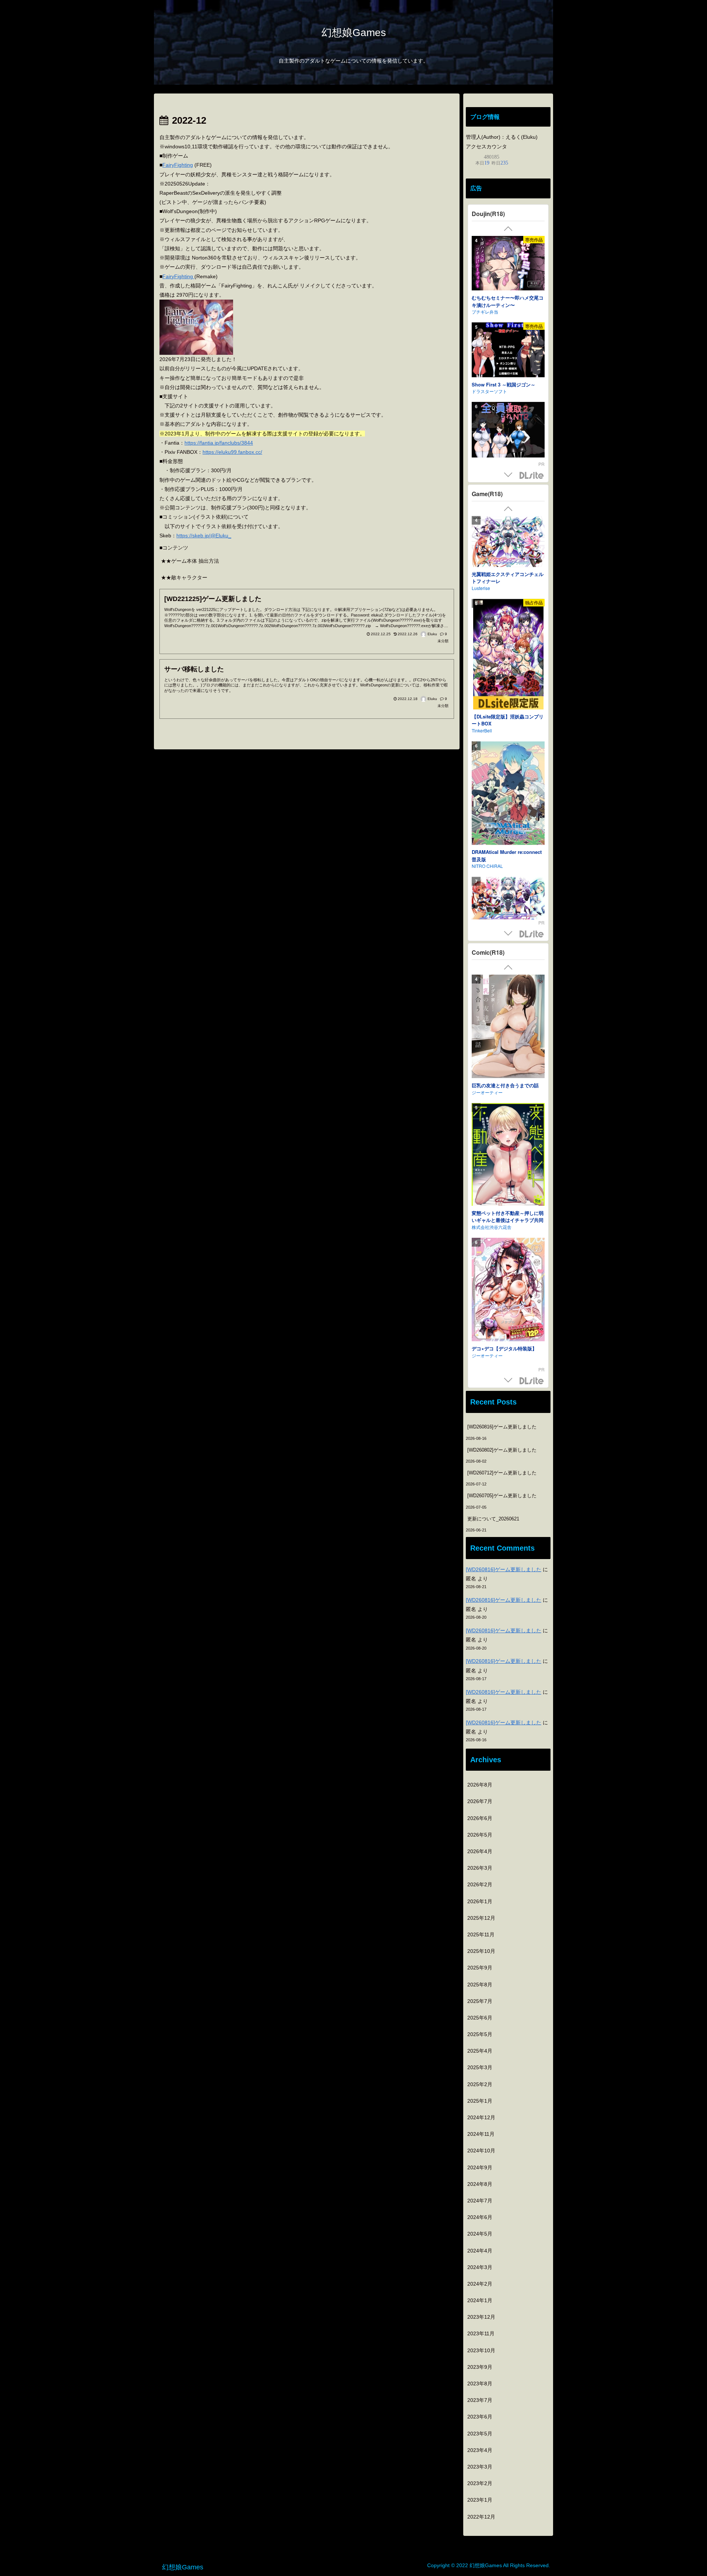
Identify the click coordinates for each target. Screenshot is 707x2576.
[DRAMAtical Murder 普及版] (508, 731)
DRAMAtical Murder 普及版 (502, 789)
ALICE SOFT (484, 918)
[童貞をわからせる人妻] (508, 1163)
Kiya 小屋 (481, 305)
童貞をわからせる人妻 (496, 1221)
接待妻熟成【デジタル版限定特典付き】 (508, 1353)
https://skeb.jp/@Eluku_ (204, 536)
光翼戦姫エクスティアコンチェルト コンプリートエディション (508, 581)
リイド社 (481, 1363)
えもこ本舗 (483, 392)
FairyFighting (178, 165)
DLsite (532, 476)
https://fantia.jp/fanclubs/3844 (219, 443)
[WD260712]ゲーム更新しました (502, 1473)
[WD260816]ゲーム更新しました (502, 1427)
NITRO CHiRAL (487, 796)
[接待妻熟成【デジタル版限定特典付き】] (508, 1292)
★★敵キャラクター (184, 577)
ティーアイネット (489, 1228)
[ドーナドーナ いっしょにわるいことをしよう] (508, 853)
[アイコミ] (508, 629)
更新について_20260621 (493, 1519)
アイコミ (481, 661)
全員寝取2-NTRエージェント (502, 299)
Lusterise (481, 592)
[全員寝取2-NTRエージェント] (508, 265)
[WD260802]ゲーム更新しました (502, 1450)
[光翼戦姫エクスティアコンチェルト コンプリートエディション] (508, 544)
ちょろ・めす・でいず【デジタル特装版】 (508, 1089)
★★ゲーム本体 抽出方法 (190, 561)
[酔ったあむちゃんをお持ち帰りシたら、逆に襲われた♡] (508, 344)
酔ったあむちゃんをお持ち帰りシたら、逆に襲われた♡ (508, 382)
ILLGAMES (483, 668)
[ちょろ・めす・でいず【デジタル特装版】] (508, 1027)
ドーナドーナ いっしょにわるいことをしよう (506, 908)
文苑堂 (478, 1100)
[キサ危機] (508, 431)
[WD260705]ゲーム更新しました (502, 1496)
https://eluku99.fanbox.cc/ (232, 452)
